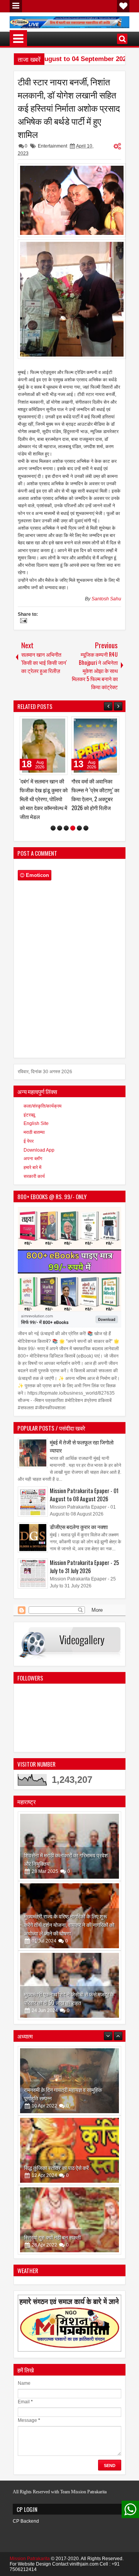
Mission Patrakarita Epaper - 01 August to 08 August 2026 (84, 1486)
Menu (16, 6)
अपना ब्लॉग (33, 1150)
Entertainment (53, 146)
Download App (39, 1141)
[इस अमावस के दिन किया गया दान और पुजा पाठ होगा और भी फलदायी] (69, 2211)
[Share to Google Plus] (59, 724)
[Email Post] (22, 622)
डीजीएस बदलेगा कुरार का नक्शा (79, 1518)
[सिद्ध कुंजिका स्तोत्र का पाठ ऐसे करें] (69, 2072)
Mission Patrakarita (30, 2550)
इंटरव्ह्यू (29, 1106)
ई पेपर (29, 1132)
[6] (86, 819)
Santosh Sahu (106, 599)
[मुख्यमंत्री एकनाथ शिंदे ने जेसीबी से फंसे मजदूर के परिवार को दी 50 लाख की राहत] (69, 1976)
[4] (73, 819)
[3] (66, 819)
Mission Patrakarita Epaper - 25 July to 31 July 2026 (84, 1558)
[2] (60, 819)
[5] (79, 819)
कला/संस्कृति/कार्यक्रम (42, 1097)
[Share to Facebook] (42, 724)
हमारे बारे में (32, 1159)
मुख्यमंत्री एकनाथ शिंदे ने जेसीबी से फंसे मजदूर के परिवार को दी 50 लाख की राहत (69, 1989)
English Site (36, 1115)
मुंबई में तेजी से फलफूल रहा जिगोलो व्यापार (82, 1437)
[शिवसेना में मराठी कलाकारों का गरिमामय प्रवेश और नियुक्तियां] (69, 1837)
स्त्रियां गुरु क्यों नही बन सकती (52, 2159)
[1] (53, 819)
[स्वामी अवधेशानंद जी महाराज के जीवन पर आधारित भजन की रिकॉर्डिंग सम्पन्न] (95, 746)
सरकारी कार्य (34, 1167)
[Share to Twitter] (51, 724)
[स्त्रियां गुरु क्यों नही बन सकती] (69, 2141)
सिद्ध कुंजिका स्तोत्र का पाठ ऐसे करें (56, 2089)
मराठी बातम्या (34, 1123)
